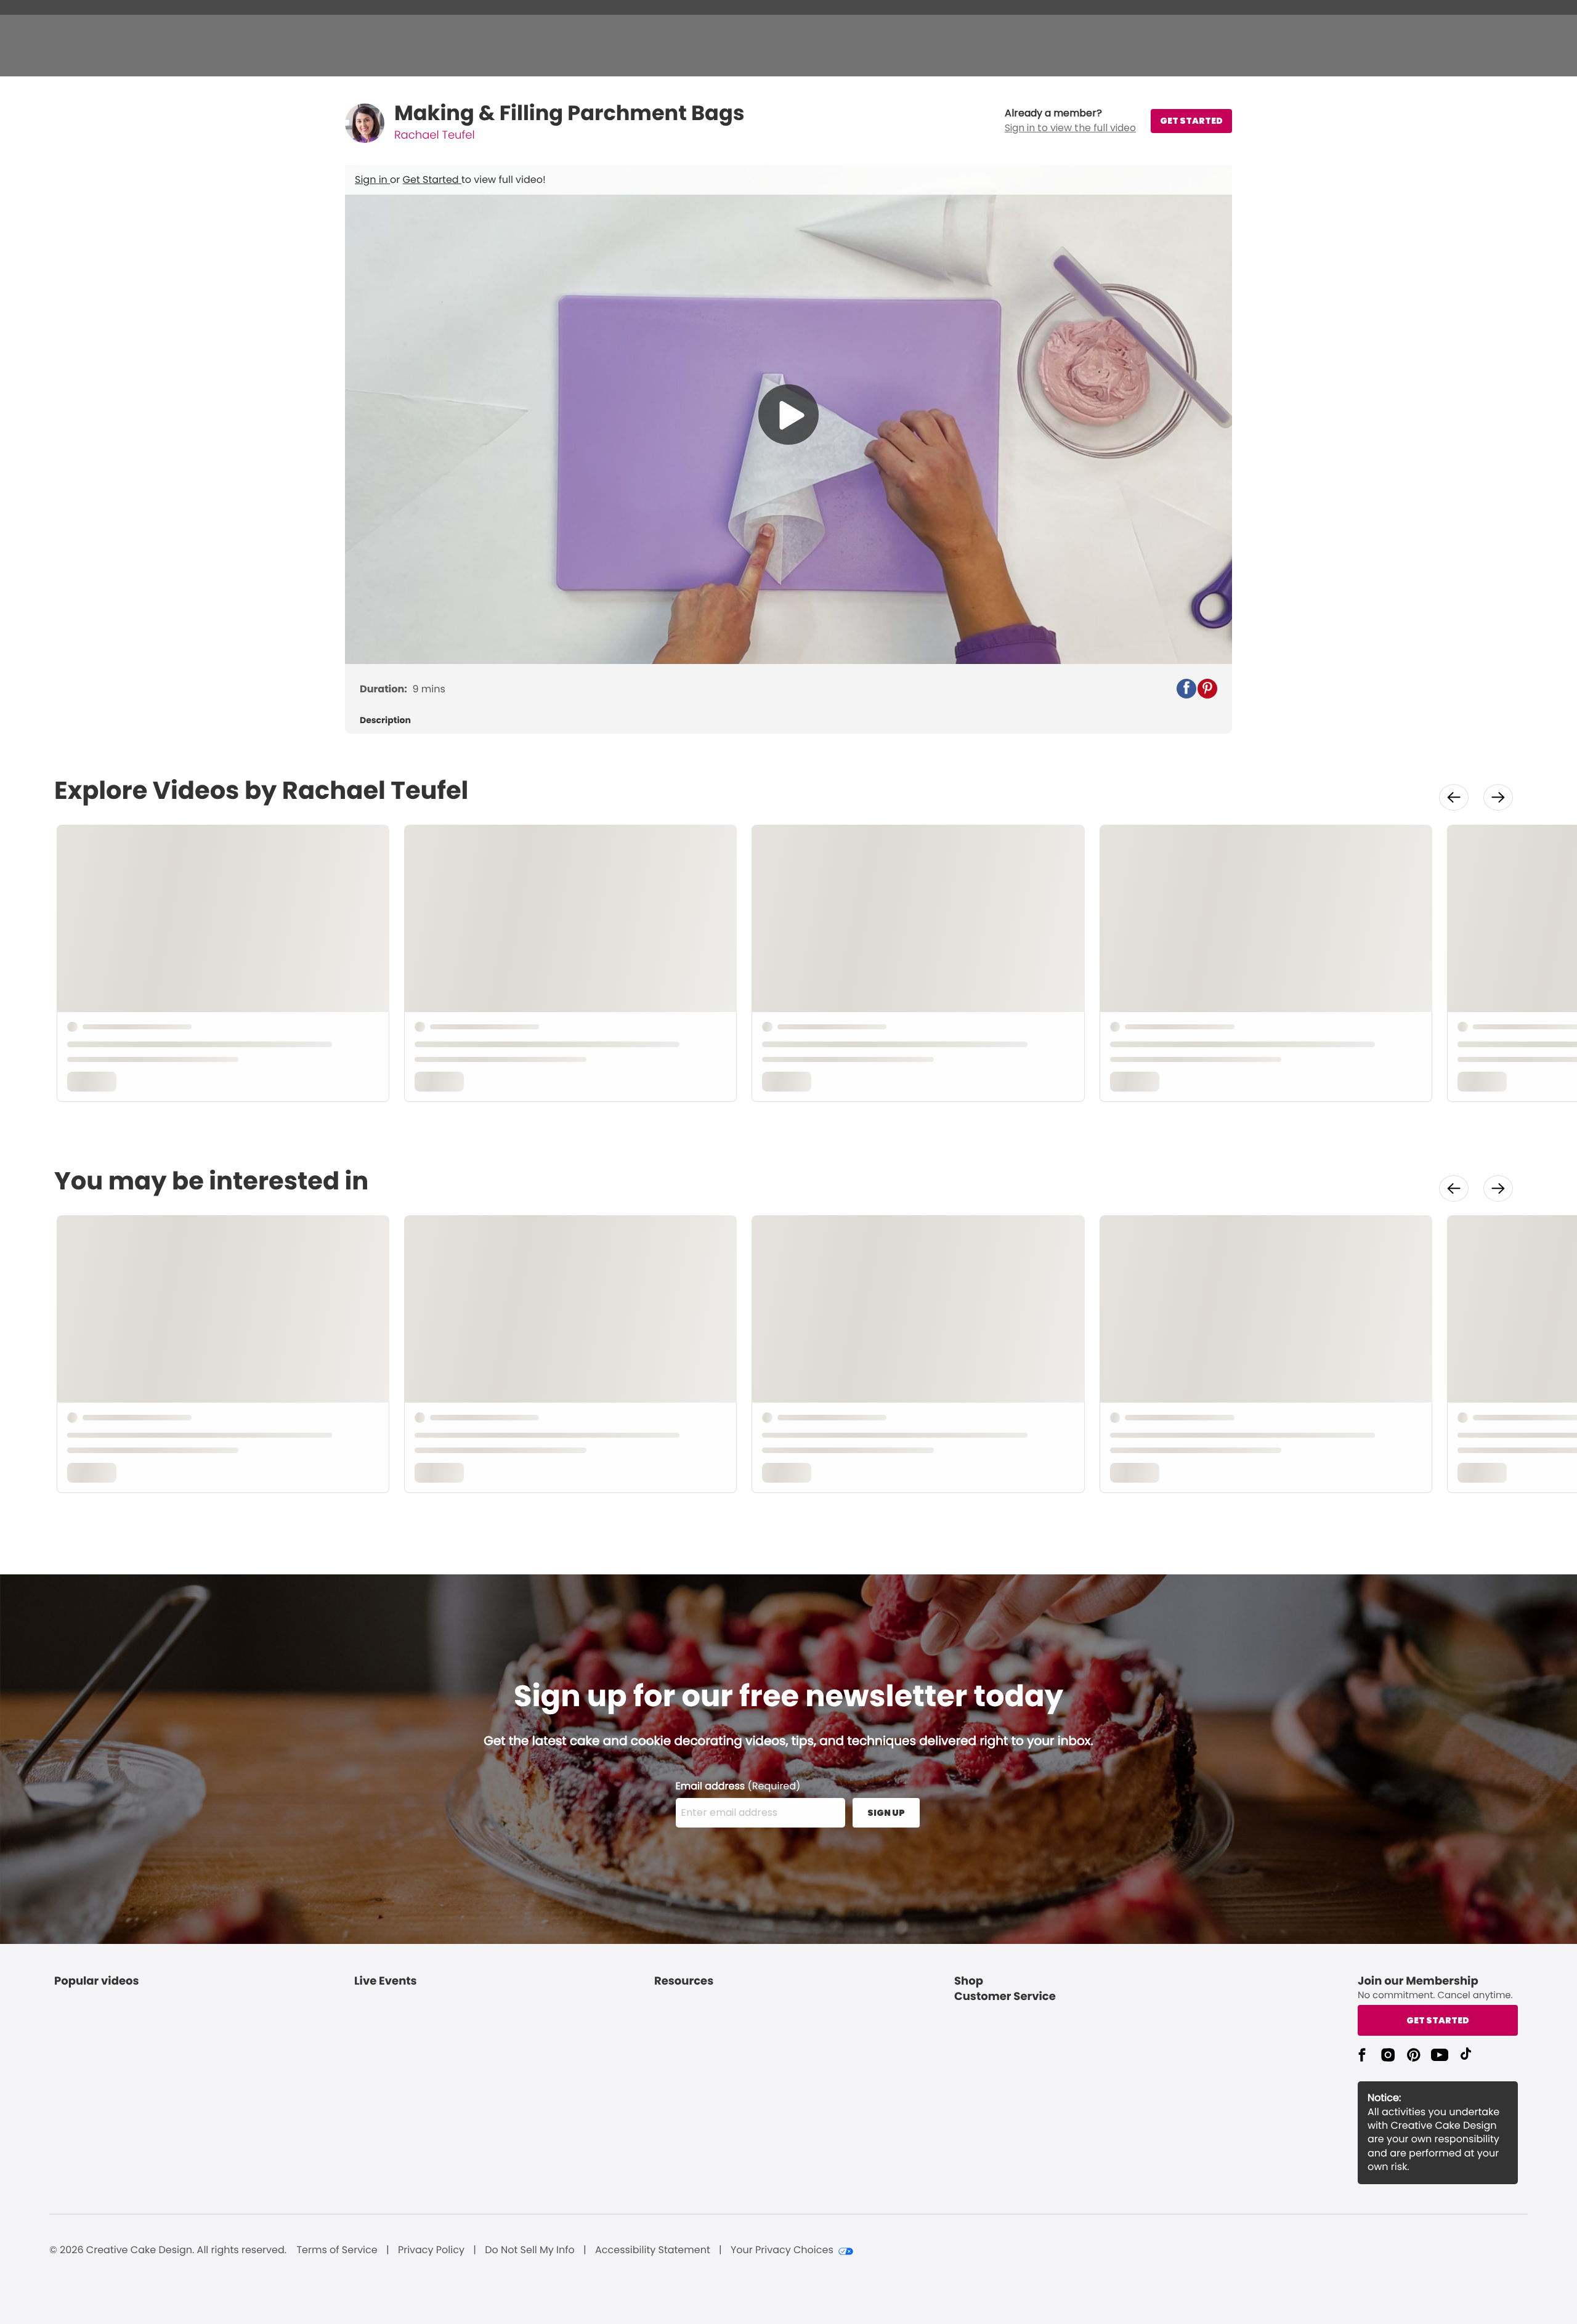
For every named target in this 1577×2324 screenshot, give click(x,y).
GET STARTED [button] (1191, 121)
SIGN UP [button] (886, 1813)
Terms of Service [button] (337, 2250)
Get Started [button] (1438, 2020)
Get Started (432, 180)
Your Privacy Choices (782, 2250)
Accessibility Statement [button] (653, 2250)
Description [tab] (385, 720)
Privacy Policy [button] (431, 2250)
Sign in (372, 180)
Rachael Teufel (435, 135)
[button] (1070, 121)
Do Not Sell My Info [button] (530, 2250)
